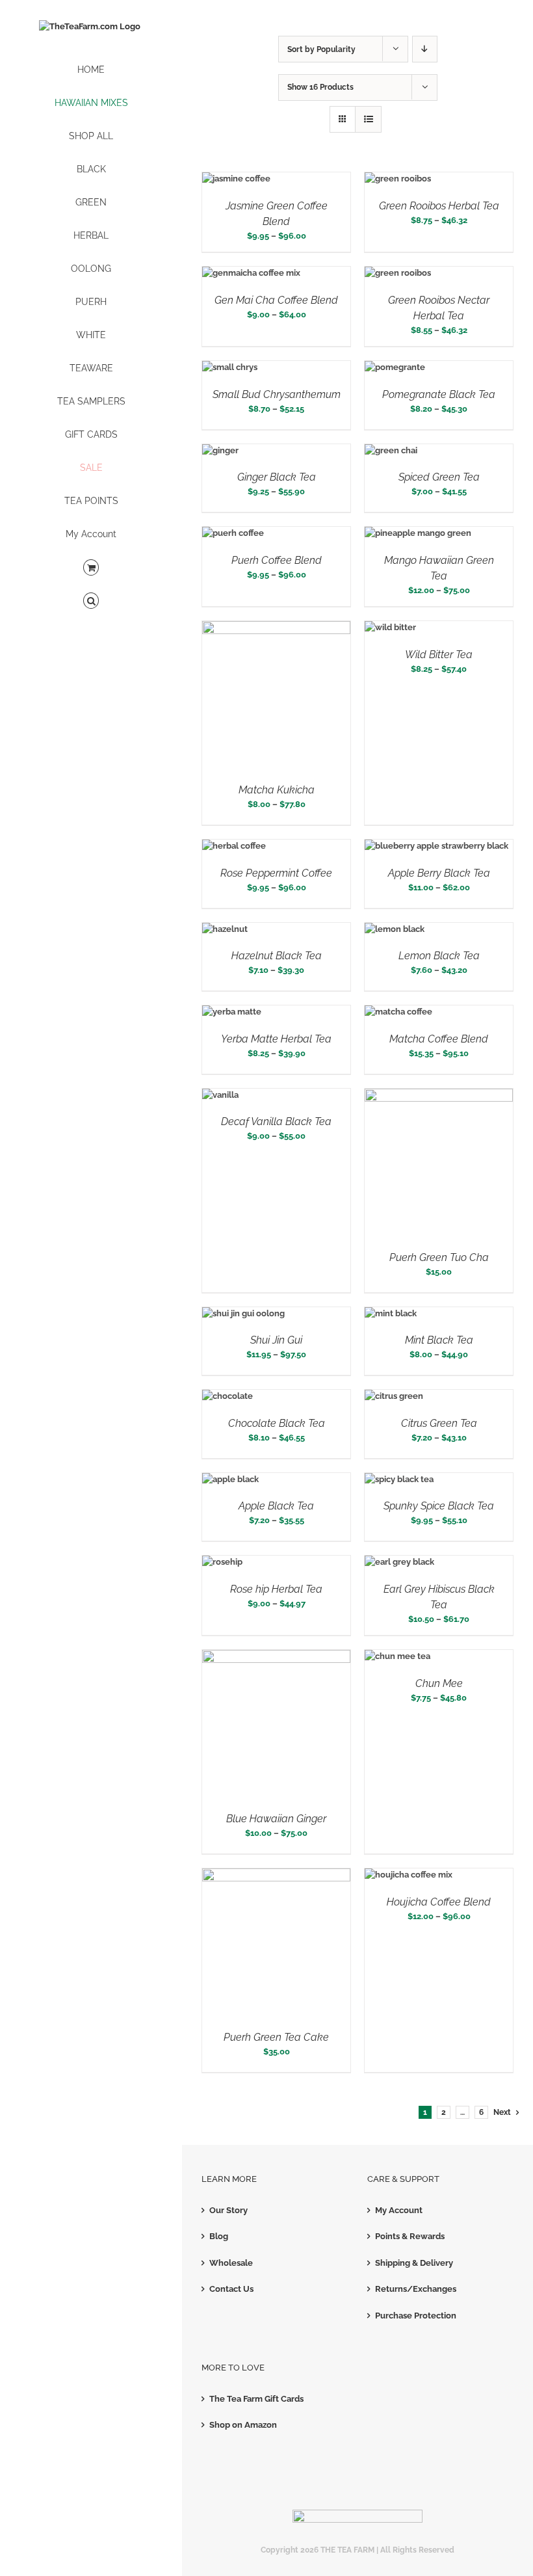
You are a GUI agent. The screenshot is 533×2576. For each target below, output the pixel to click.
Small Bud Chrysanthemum (277, 394)
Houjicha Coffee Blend (439, 1902)
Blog (219, 2236)
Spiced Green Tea (439, 477)
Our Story (228, 2210)
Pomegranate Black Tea (439, 394)
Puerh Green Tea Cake (276, 2037)
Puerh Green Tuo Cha (439, 1257)
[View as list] (368, 119)
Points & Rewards (410, 2236)
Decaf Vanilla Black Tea (276, 1122)
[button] (91, 601)
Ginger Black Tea (277, 477)
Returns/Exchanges (416, 2289)
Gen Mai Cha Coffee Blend (276, 300)
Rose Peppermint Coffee (276, 873)
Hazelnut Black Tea (277, 956)
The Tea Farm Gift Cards (256, 2399)
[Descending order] (425, 49)
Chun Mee (439, 1683)
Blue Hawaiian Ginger (276, 1819)
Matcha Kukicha (277, 790)
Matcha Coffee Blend (439, 1039)
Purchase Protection (416, 2316)
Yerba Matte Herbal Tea (276, 1039)
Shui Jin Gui (276, 1340)
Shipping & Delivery (414, 2263)
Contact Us (231, 2289)
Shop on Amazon (243, 2425)
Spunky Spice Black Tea (439, 1506)
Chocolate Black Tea (277, 1423)
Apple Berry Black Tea (439, 873)
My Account (399, 2210)
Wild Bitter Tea (439, 655)
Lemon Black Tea (439, 956)
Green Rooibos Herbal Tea (439, 206)
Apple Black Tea (276, 1506)
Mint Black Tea (439, 1340)
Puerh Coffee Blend (277, 560)
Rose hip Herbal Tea (276, 1589)
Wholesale (231, 2263)
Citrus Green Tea (439, 1423)
